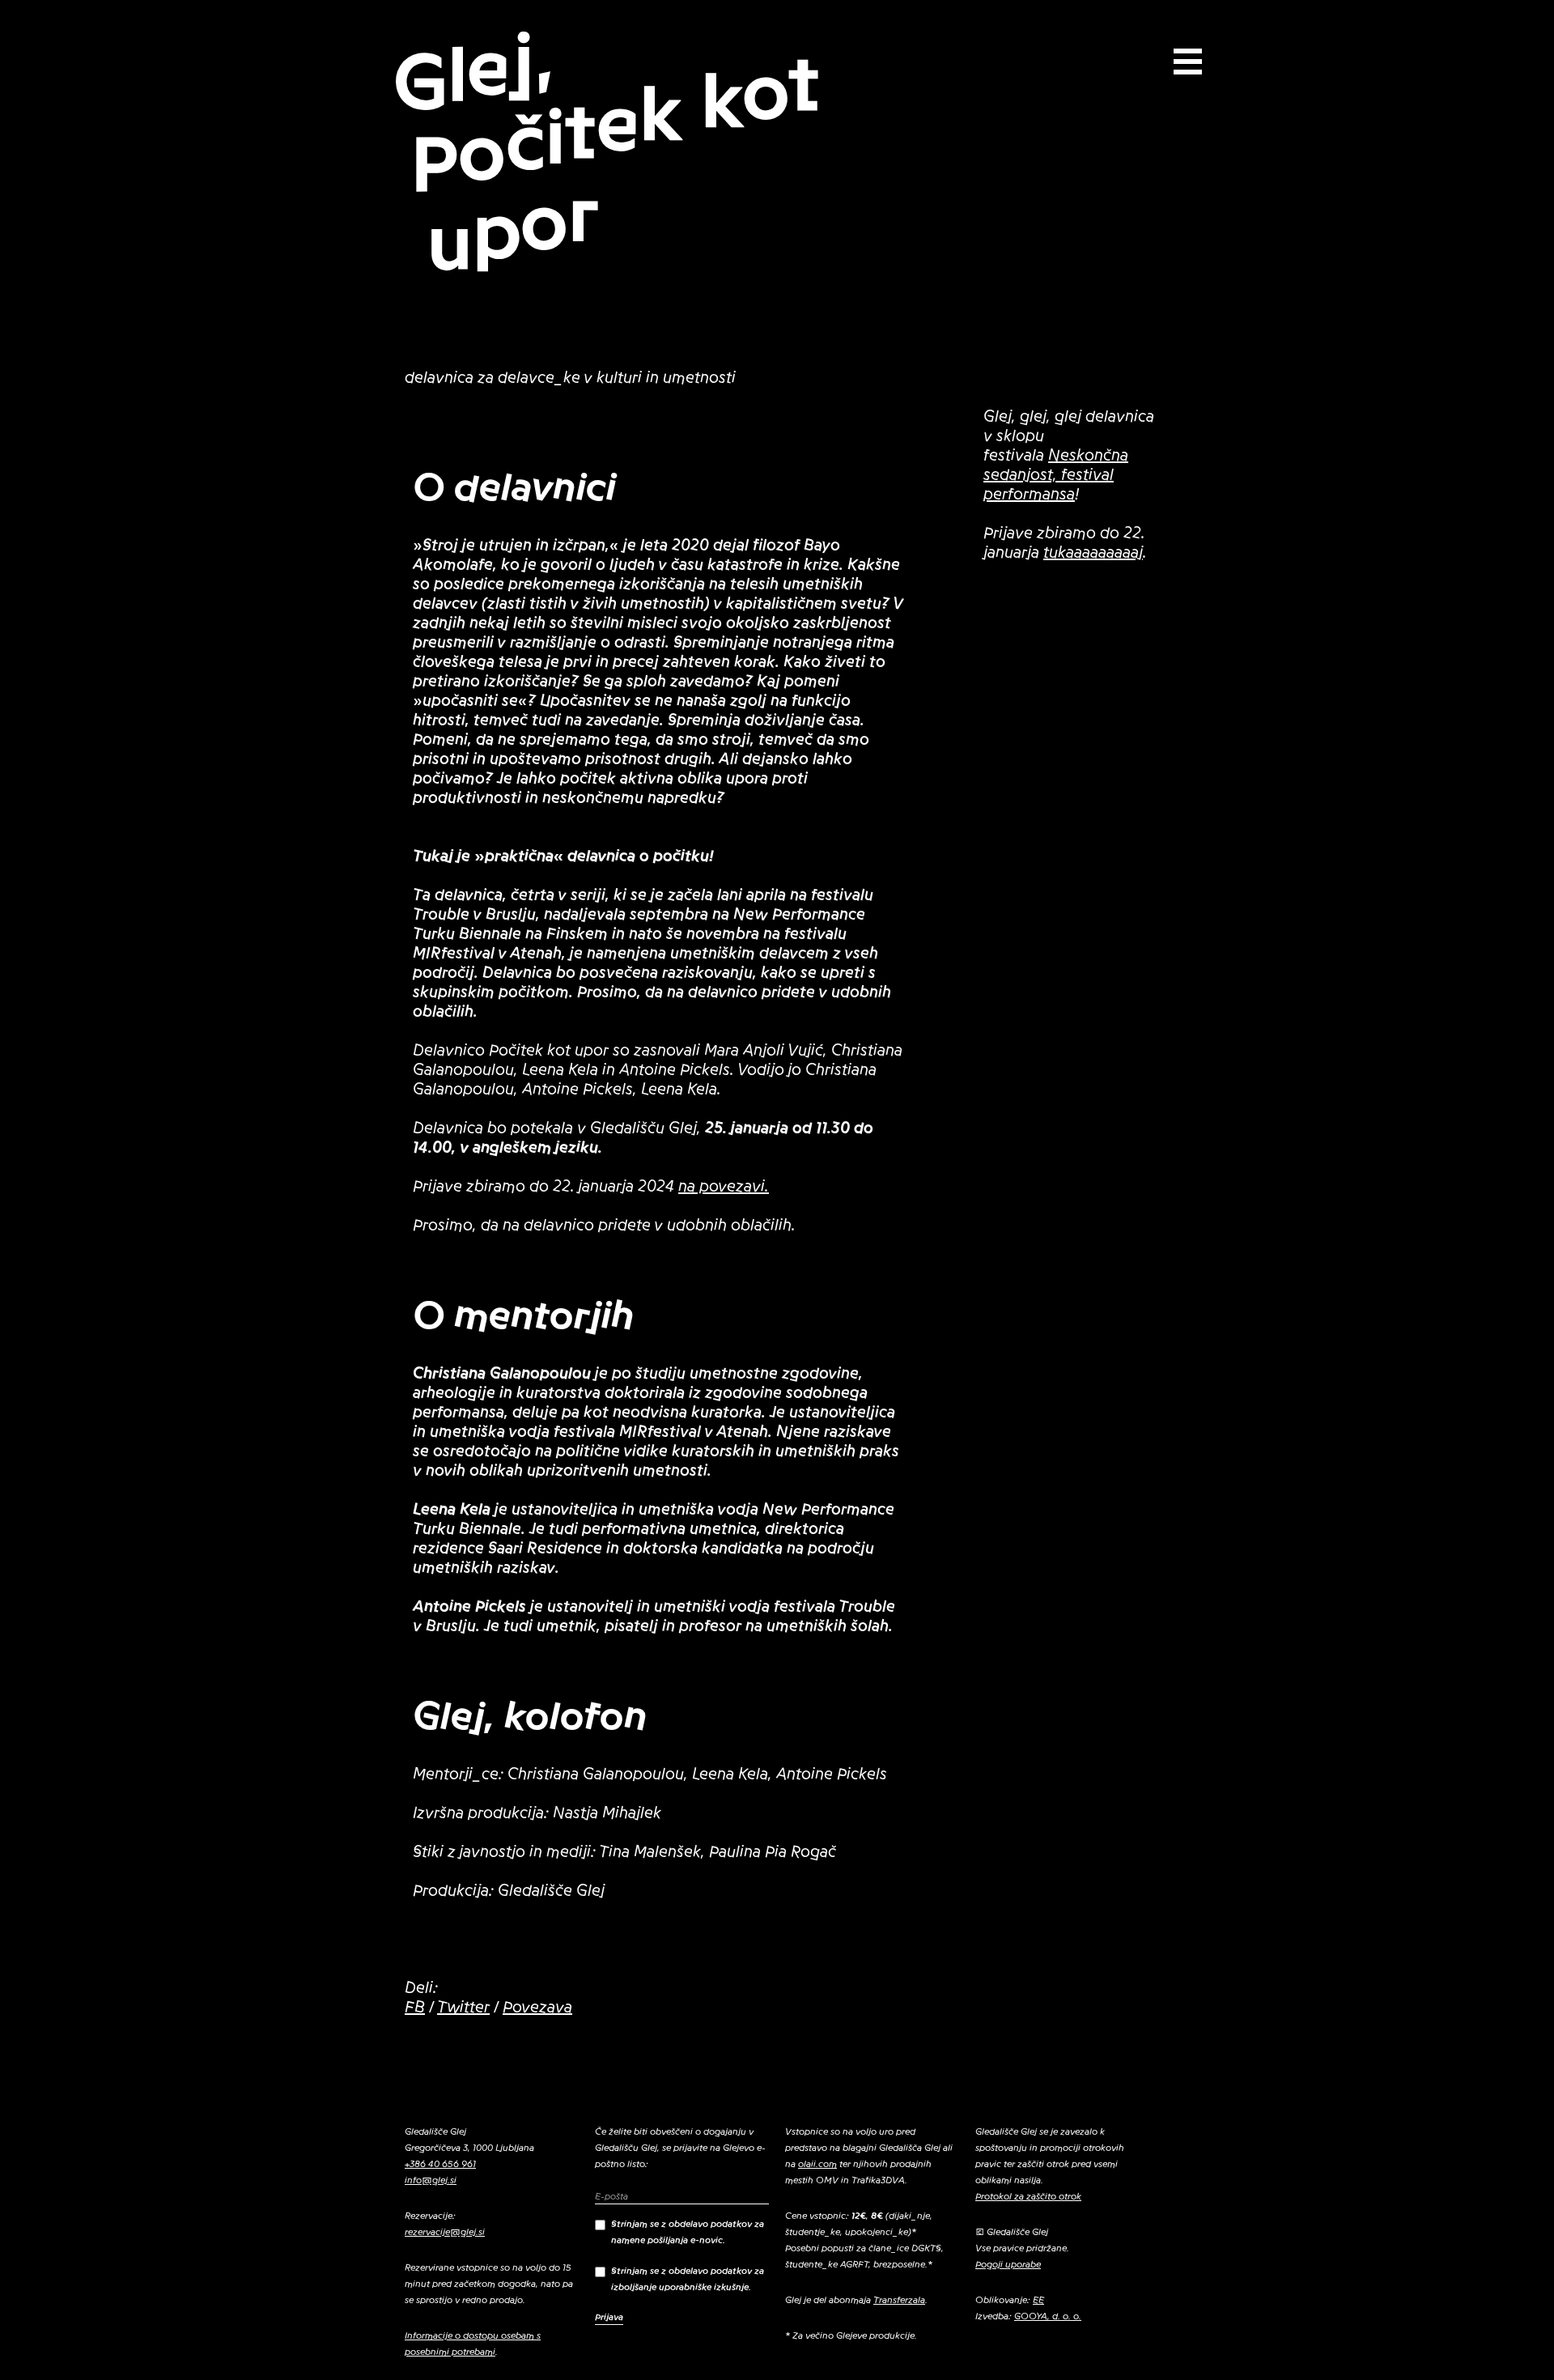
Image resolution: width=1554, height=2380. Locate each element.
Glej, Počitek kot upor (606, 151)
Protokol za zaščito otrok (1028, 2196)
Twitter (463, 2008)
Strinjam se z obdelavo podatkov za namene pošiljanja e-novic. (688, 2232)
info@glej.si (431, 2180)
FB (415, 2008)
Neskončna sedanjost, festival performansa (1056, 475)
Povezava (537, 2008)
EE (1038, 2300)
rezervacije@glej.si (445, 2232)
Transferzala (899, 2300)
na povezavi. (724, 1187)
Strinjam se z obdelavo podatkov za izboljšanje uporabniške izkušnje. (688, 2279)
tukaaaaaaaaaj (1093, 553)
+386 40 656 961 (440, 2164)
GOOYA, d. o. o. (1048, 2316)
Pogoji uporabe (1008, 2264)
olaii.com (817, 2164)
